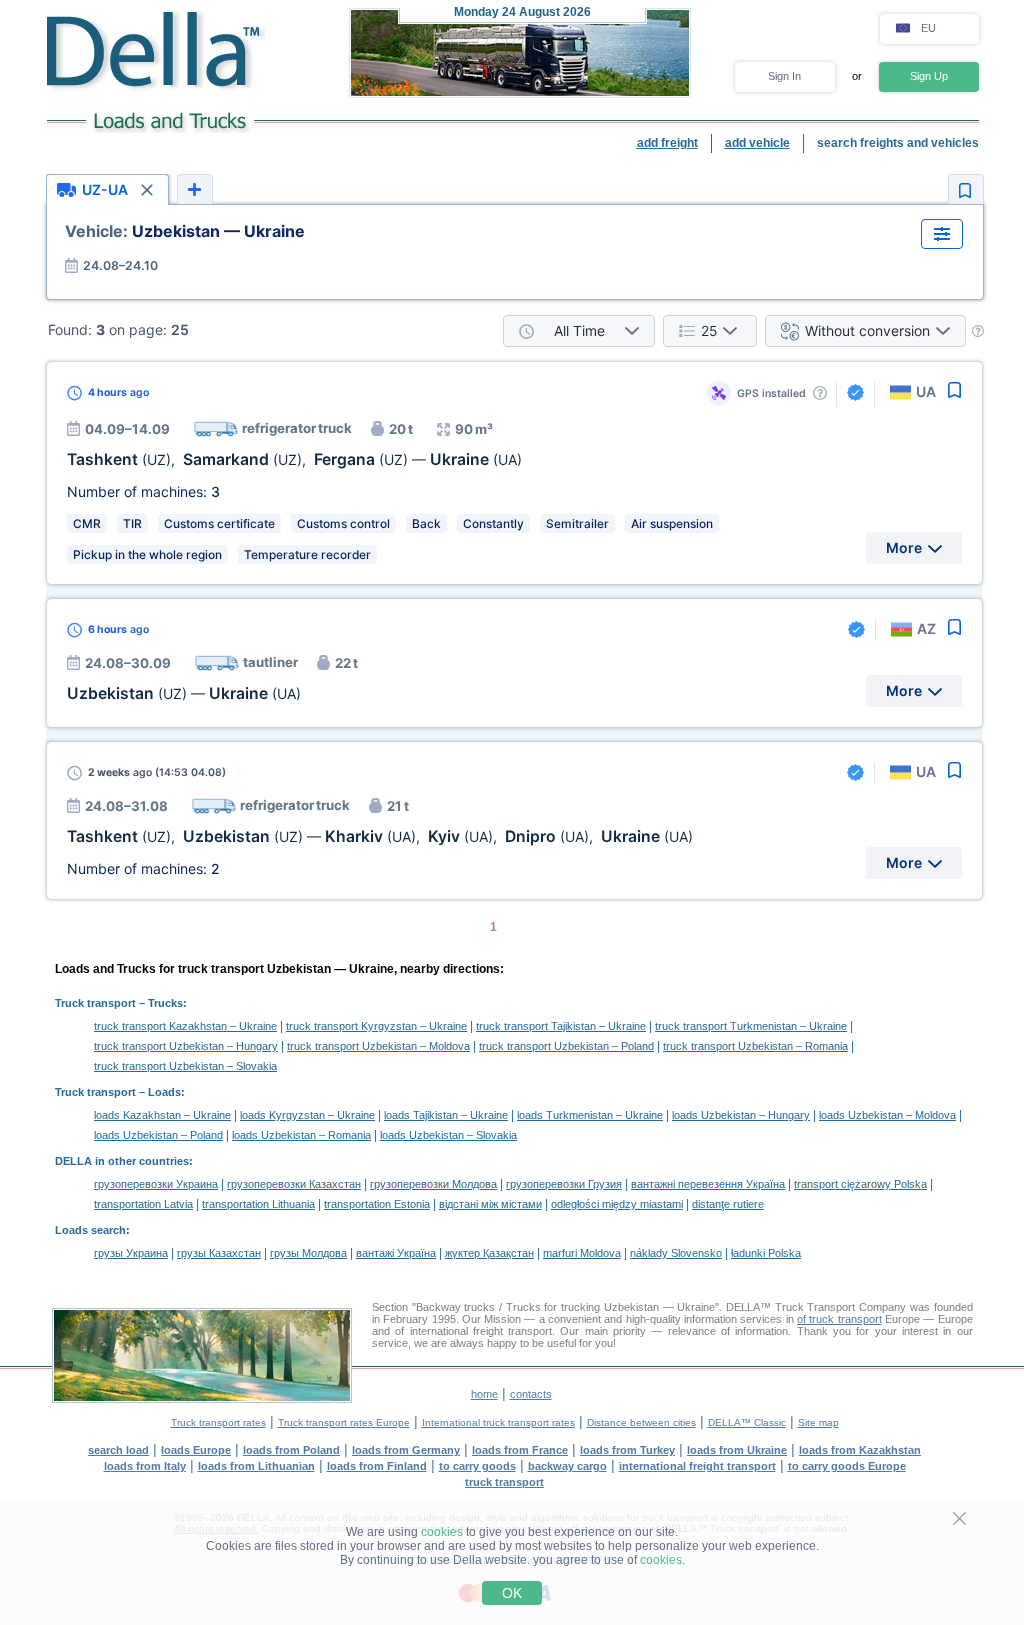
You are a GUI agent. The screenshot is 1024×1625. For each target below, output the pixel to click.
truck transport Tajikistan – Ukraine (561, 1026)
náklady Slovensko (676, 1253)
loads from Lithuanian (256, 1466)
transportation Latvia (143, 1204)
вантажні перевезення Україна (708, 1184)
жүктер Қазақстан (489, 1253)
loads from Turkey (627, 1450)
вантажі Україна (396, 1253)
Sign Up (929, 76)
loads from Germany (406, 1450)
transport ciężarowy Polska (860, 1184)
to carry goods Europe (847, 1466)
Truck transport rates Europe (344, 1422)
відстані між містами (490, 1204)
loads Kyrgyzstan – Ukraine (307, 1115)
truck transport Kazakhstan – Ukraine (185, 1026)
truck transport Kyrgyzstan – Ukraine (376, 1026)
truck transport (504, 1482)
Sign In (784, 76)
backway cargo (567, 1466)
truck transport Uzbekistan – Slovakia (185, 1066)
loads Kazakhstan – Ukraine (162, 1115)
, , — (294, 459)
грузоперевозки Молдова (433, 1184)
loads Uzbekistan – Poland (158, 1135)
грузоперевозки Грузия (564, 1184)
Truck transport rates (218, 1422)
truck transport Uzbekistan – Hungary (186, 1046)
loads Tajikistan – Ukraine (446, 1115)
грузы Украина (131, 1253)
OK (512, 1593)
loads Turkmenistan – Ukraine (590, 1115)
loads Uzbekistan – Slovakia (448, 1135)
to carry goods (477, 1466)
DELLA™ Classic (747, 1422)
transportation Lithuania (258, 1204)
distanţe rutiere (728, 1204)
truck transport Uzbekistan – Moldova (378, 1046)
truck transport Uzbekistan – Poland (566, 1046)
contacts (531, 1394)
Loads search (90, 1230)
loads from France (520, 1450)
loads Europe (196, 1450)
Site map (818, 1422)
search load (118, 1450)
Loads (164, 1092)
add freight (667, 143)
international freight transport (697, 1466)
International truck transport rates (498, 1422)
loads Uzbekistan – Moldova (887, 1115)
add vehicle (757, 143)
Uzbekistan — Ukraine (185, 231)
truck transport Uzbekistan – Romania (755, 1046)
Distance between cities (641, 1422)
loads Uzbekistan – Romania (301, 1135)
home (484, 1394)
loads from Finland (377, 1466)
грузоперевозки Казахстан (294, 1184)
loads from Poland (291, 1450)
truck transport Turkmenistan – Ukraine (751, 1026)
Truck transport (95, 1003)
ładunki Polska (766, 1253)
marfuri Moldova (582, 1253)
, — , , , (380, 836)
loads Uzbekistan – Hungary (741, 1115)
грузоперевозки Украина (156, 1184)
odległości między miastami (617, 1204)
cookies (442, 1532)
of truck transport (839, 1319)
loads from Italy (145, 1466)
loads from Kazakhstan (860, 1450)
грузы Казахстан (219, 1253)
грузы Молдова (308, 1253)
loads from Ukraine (737, 1450)
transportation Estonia (377, 1204)
